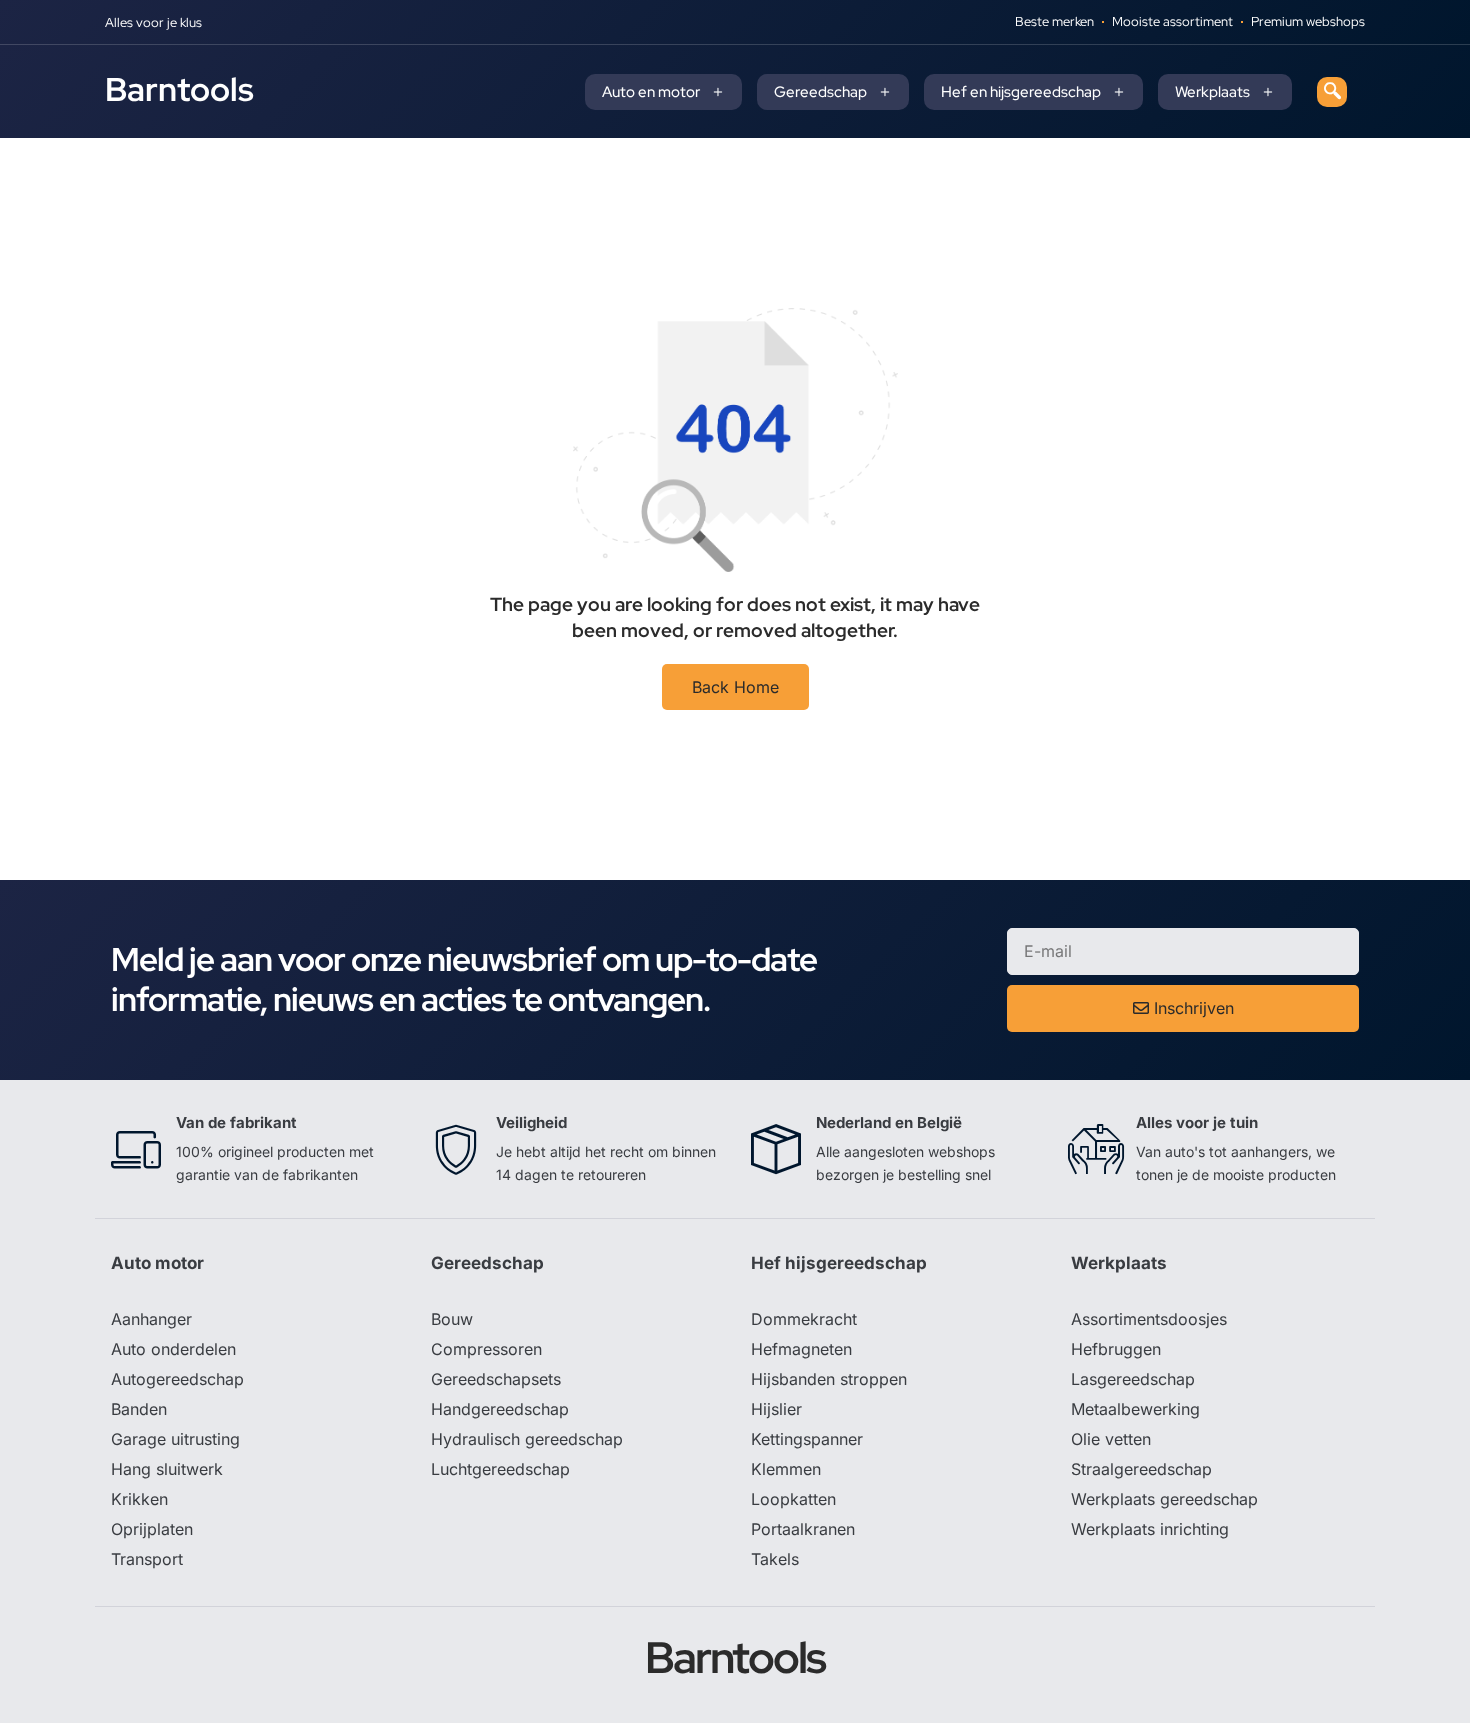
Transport (147, 1559)
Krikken (139, 1499)
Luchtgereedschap (500, 1469)
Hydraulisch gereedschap (527, 1439)
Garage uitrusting (175, 1439)
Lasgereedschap (1133, 1379)
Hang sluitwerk (167, 1469)
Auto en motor (651, 92)
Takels (775, 1559)
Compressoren (486, 1349)
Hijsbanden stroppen (829, 1379)
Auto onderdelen (173, 1349)
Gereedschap (820, 92)
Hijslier (776, 1409)
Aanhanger (151, 1319)
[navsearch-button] (1332, 92)
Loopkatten (793, 1499)
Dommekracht (804, 1319)
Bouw (452, 1319)
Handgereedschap (500, 1409)
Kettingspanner (807, 1439)
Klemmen (786, 1469)
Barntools (179, 89)
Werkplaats (1212, 92)
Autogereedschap (177, 1379)
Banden (139, 1409)
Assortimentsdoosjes (1149, 1319)
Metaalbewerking (1135, 1409)
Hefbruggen (1116, 1349)
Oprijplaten (152, 1529)
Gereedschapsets (496, 1379)
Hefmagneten (801, 1349)
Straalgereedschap (1141, 1469)
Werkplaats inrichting (1150, 1529)
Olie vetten (1111, 1439)
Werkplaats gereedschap (1164, 1499)
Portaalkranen (803, 1529)
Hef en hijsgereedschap (1021, 92)
